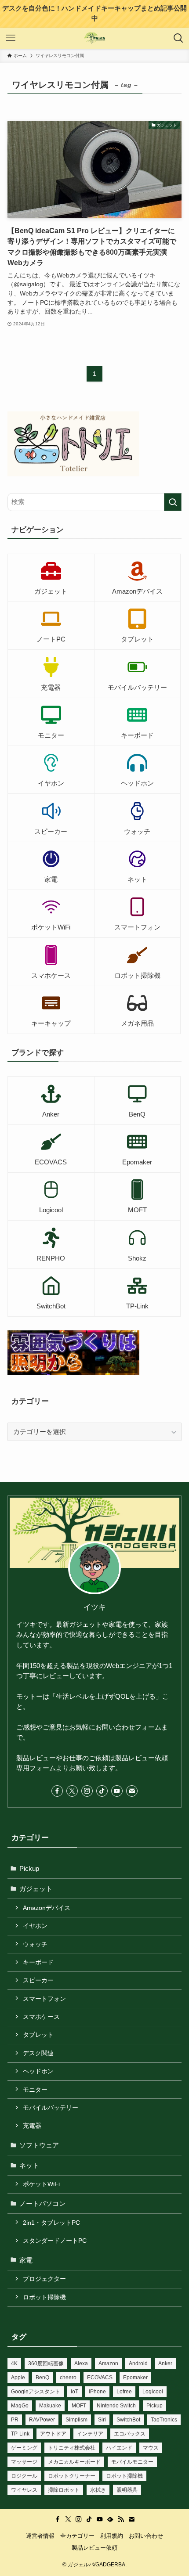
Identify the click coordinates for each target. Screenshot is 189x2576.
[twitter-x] (72, 1791)
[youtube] (117, 1791)
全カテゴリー (77, 2536)
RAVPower (42, 2420)
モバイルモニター (132, 2462)
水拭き (98, 2490)
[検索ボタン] (178, 38)
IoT (75, 2392)
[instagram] (87, 1791)
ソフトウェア (39, 2145)
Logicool (153, 2392)
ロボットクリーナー (72, 2476)
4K (14, 2363)
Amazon (108, 2363)
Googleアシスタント (36, 2392)
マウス (151, 2448)
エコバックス (130, 2434)
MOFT (79, 2406)
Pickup (29, 1868)
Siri (102, 2420)
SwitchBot (128, 2420)
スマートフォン (44, 1999)
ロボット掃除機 (44, 2297)
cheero (68, 2378)
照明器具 (127, 2490)
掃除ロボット (64, 2490)
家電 (26, 2260)
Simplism (76, 2420)
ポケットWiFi (41, 2184)
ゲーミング (24, 2448)
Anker (165, 2363)
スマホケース (41, 2017)
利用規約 (112, 2536)
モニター (35, 2090)
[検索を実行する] (173, 502)
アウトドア (53, 2434)
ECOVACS (100, 2378)
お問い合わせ (146, 2536)
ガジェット (36, 1889)
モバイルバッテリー (51, 2108)
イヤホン (35, 1926)
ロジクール (24, 2476)
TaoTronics (164, 2420)
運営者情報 (40, 2536)
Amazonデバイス (47, 1908)
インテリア (90, 2434)
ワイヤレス (24, 2490)
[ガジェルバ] (95, 38)
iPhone (97, 2392)
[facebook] (57, 1791)
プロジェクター (44, 2279)
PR (15, 2420)
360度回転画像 (46, 2363)
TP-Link (20, 2434)
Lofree (124, 2392)
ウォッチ (35, 1944)
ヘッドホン (38, 2071)
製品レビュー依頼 (94, 2548)
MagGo (20, 2406)
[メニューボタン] (11, 38)
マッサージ (24, 2462)
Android (138, 2363)
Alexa (81, 2363)
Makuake (50, 2406)
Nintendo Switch (116, 2406)
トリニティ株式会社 (72, 2448)
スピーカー (38, 1980)
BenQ (42, 2378)
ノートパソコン (42, 2203)
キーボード (38, 1962)
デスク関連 (38, 2053)
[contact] (132, 1791)
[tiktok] (102, 1791)
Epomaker (135, 2378)
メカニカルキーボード (74, 2462)
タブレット (38, 2035)
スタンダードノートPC (55, 2241)
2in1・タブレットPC (51, 2223)
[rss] (121, 2519)
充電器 (32, 2126)
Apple (18, 2378)
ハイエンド (119, 2448)
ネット (29, 2165)
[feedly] (110, 2519)
